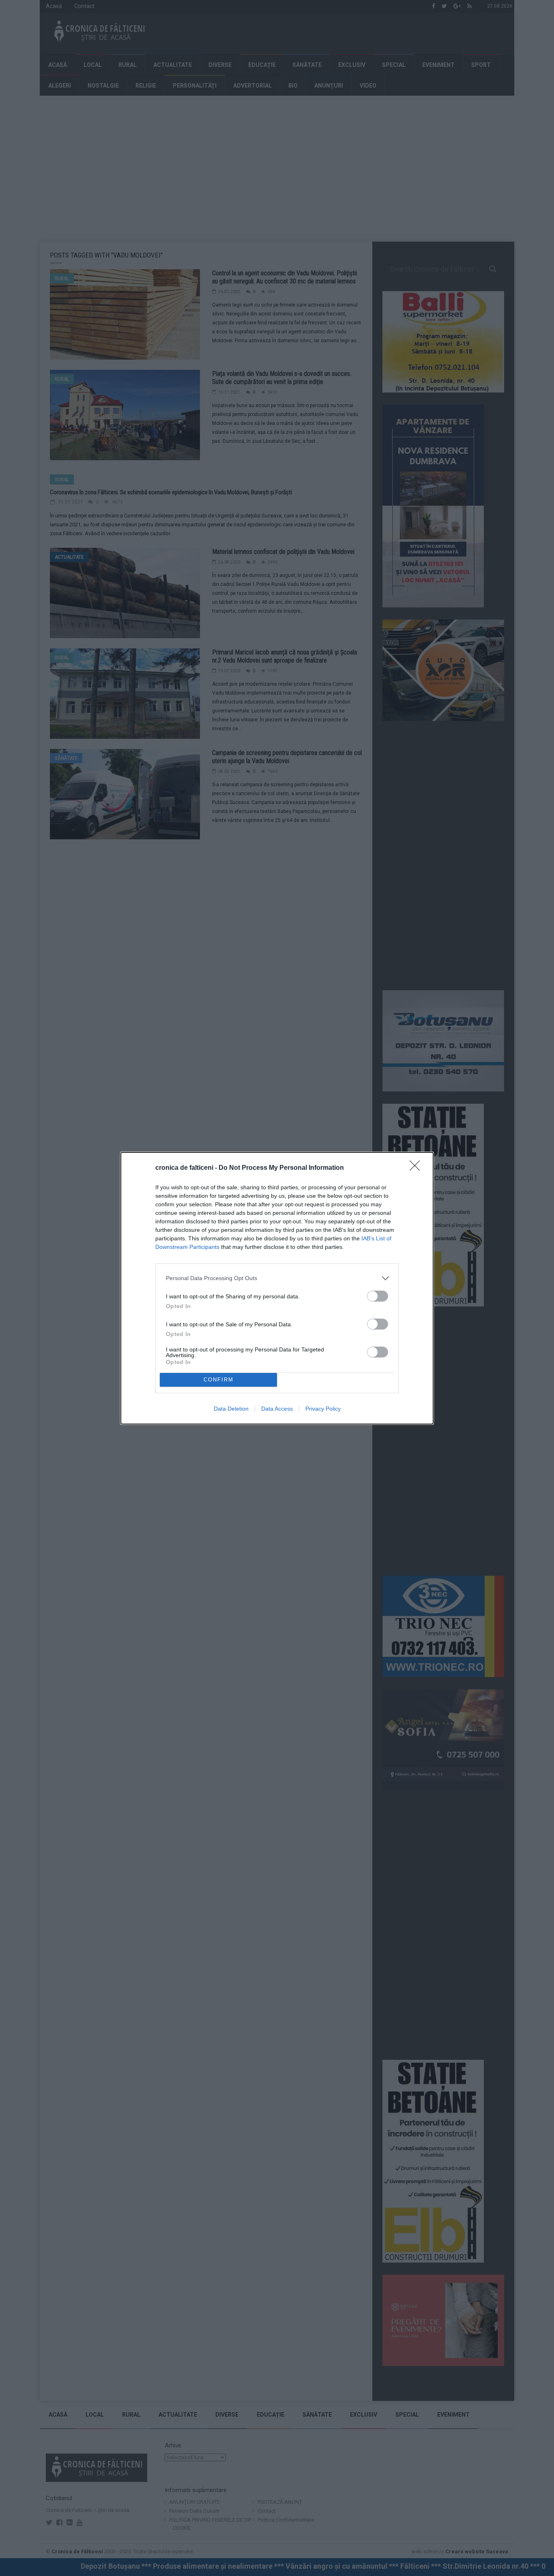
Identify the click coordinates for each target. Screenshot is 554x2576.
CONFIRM (219, 1380)
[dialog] (277, 1288)
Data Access (277, 1409)
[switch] (378, 1296)
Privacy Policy (323, 1409)
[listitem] (277, 1278)
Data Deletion (231, 1409)
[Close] (417, 1168)
